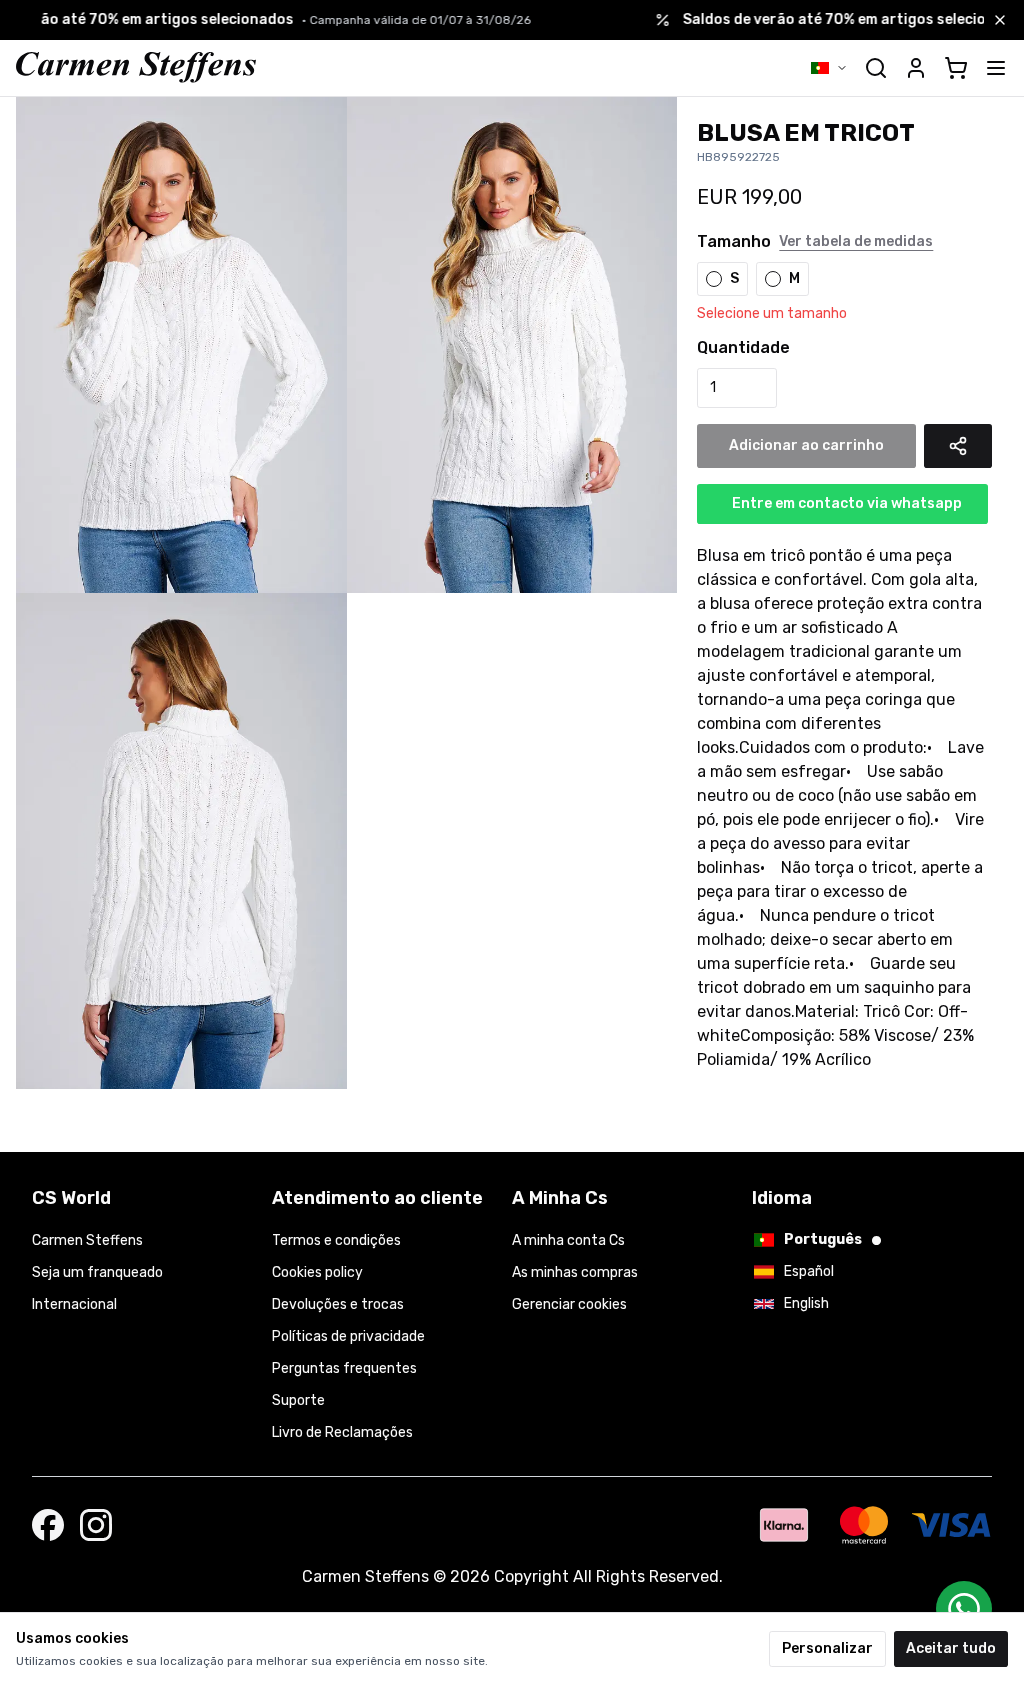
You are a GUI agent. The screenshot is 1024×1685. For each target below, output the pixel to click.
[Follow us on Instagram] (96, 1525)
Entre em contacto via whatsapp (847, 503)
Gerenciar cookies (569, 1304)
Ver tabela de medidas (856, 241)
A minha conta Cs (568, 1240)
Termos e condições (336, 1240)
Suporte (298, 1400)
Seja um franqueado (97, 1272)
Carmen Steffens (87, 1240)
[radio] (714, 279)
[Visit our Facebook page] (48, 1525)
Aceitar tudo (951, 1648)
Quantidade (743, 347)
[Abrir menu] (996, 68)
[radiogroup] (842, 279)
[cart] (956, 68)
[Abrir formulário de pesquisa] (876, 68)
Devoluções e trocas (338, 1304)
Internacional (74, 1304)
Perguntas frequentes (344, 1368)
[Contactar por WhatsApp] (964, 1609)
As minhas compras (575, 1272)
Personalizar (827, 1648)
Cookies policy (317, 1272)
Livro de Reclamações (342, 1432)
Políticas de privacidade (348, 1336)
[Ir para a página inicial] (136, 67)
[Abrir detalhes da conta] (916, 68)
